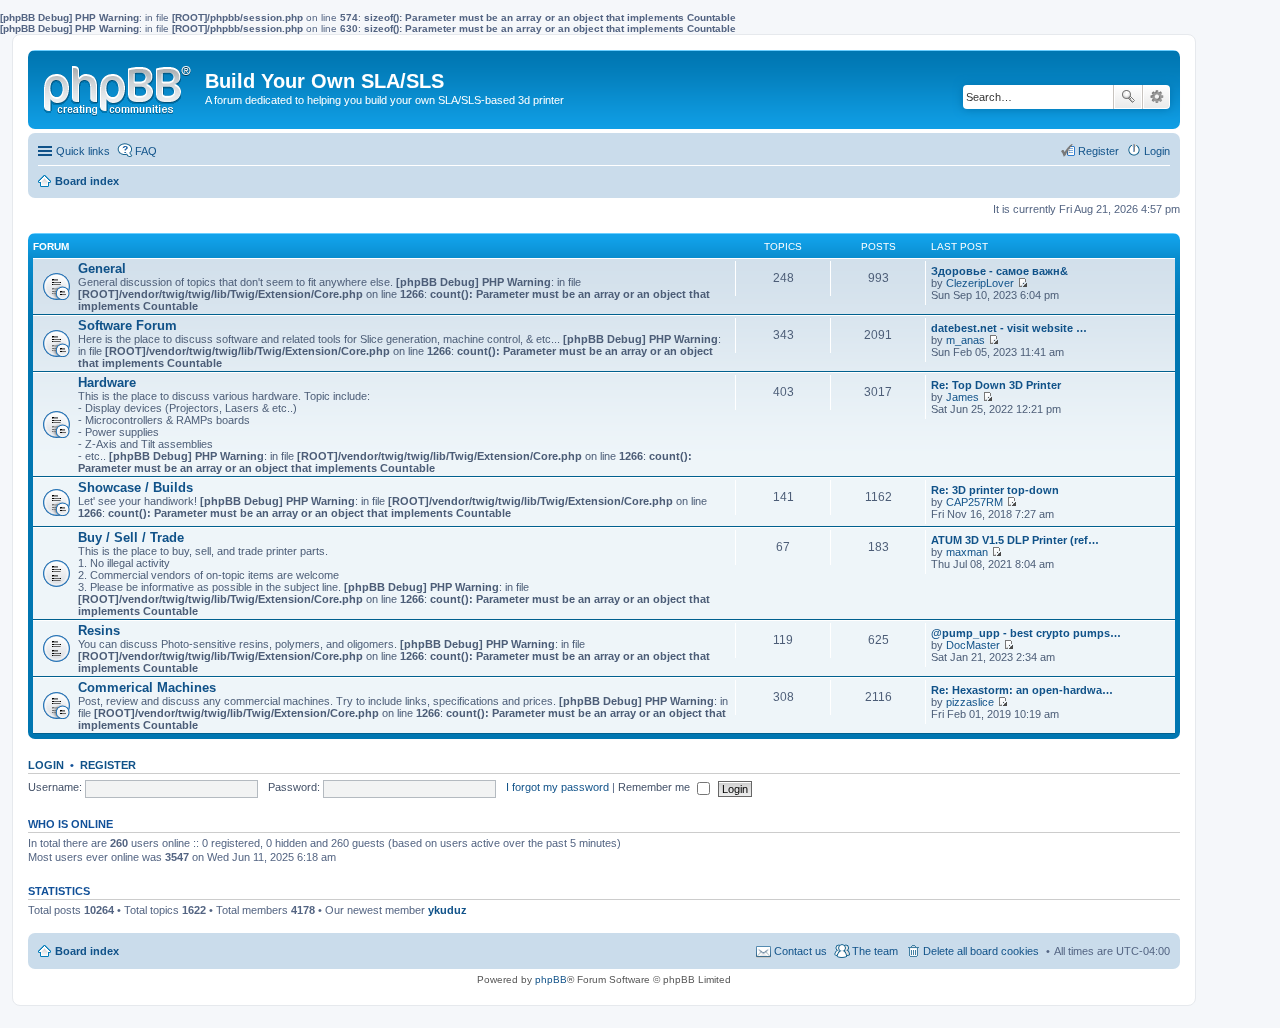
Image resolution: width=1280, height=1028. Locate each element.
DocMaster (973, 645)
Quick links (83, 151)
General (102, 268)
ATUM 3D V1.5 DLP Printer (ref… (1015, 540)
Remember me (655, 787)
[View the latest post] (1022, 283)
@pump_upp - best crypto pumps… (1026, 633)
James (962, 397)
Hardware (107, 382)
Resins (99, 630)
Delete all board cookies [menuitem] (981, 951)
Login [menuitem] (1157, 151)
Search (1128, 97)
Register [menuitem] (1098, 151)
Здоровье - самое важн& (999, 271)
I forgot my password (557, 787)
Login (46, 765)
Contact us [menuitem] (800, 951)
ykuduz (447, 910)
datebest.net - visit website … (1009, 328)
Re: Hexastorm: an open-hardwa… (1022, 690)
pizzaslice (970, 702)
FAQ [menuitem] (146, 151)
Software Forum (127, 325)
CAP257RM (974, 502)
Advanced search (1156, 97)
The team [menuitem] (875, 951)
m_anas (965, 340)
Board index (87, 951)
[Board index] (119, 86)
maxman (967, 552)
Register (108, 765)
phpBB (551, 979)
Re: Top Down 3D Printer (996, 385)
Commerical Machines (147, 687)
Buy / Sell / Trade (131, 537)
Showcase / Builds (135, 487)
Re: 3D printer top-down (995, 490)
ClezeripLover (980, 283)
